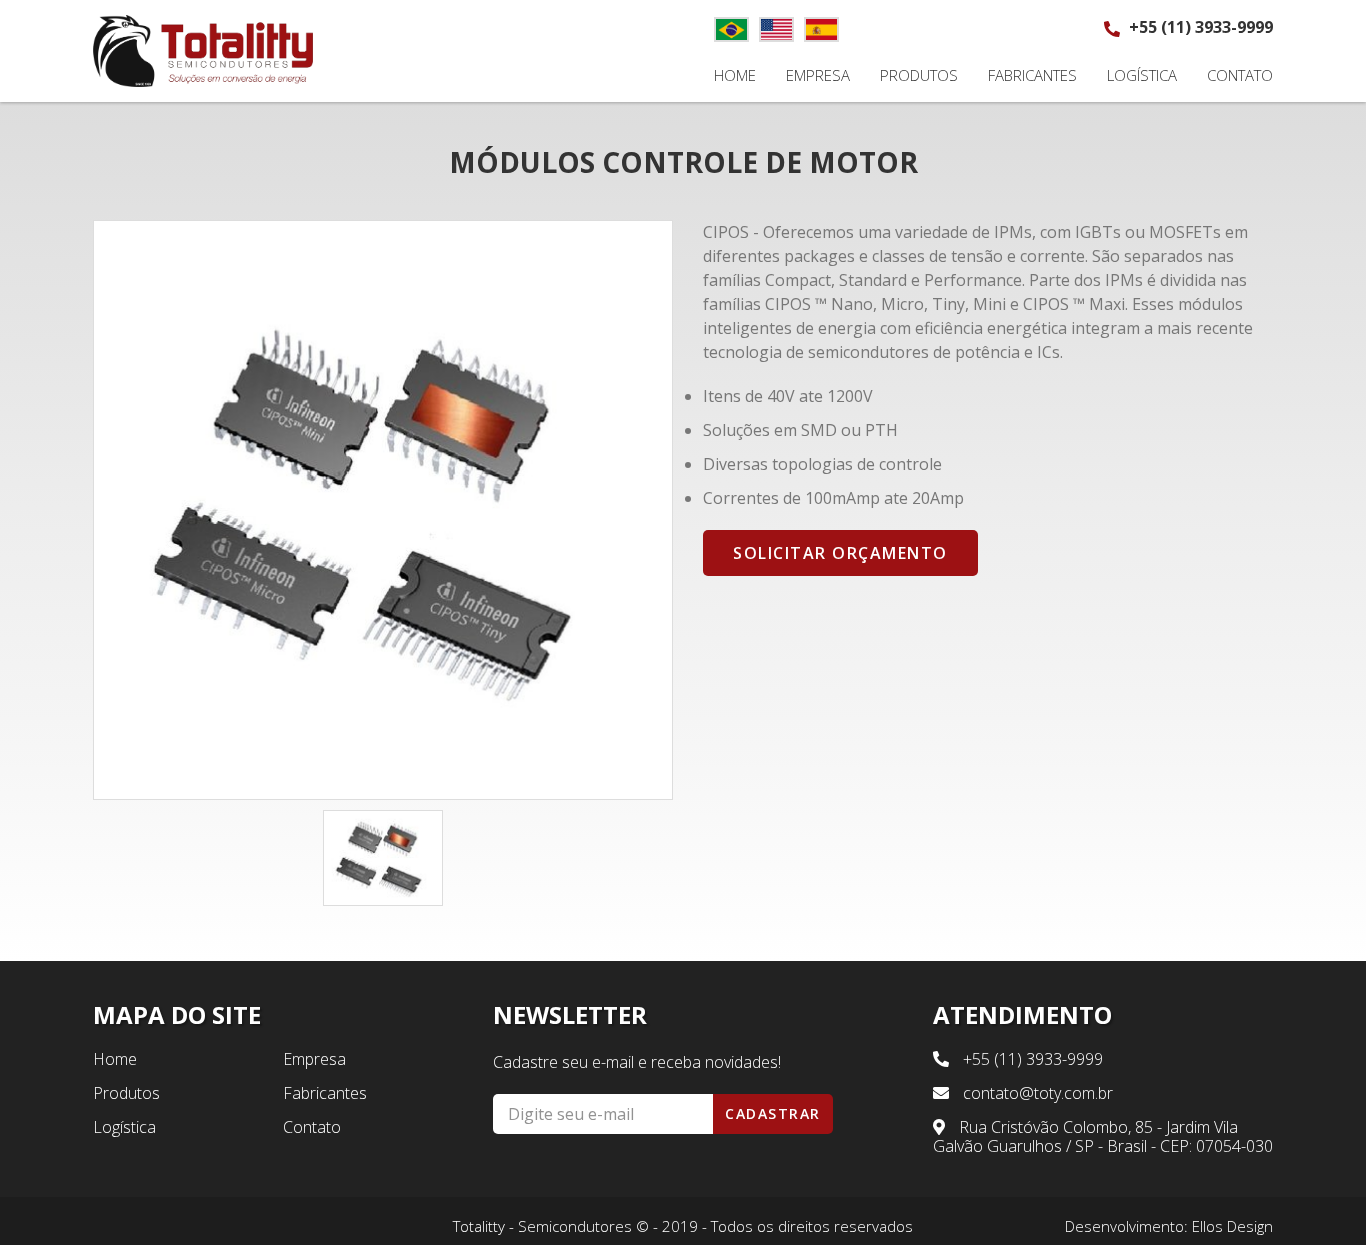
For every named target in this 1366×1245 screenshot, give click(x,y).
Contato (1240, 75)
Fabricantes (1032, 75)
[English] (776, 29)
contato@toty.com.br (1036, 1093)
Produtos (919, 75)
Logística (1142, 75)
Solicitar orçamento (840, 553)
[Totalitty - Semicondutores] (203, 51)
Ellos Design (1232, 1226)
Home (735, 75)
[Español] (821, 29)
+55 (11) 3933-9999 (1199, 27)
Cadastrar (773, 1113)
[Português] (731, 29)
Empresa (818, 75)
